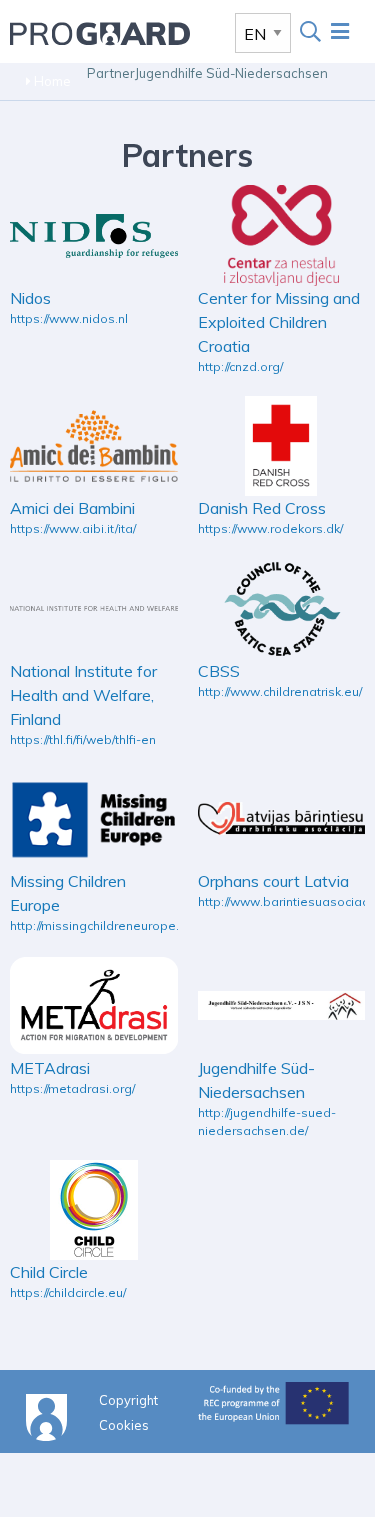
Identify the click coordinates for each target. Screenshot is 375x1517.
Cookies (124, 1424)
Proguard (100, 33)
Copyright (128, 1399)
